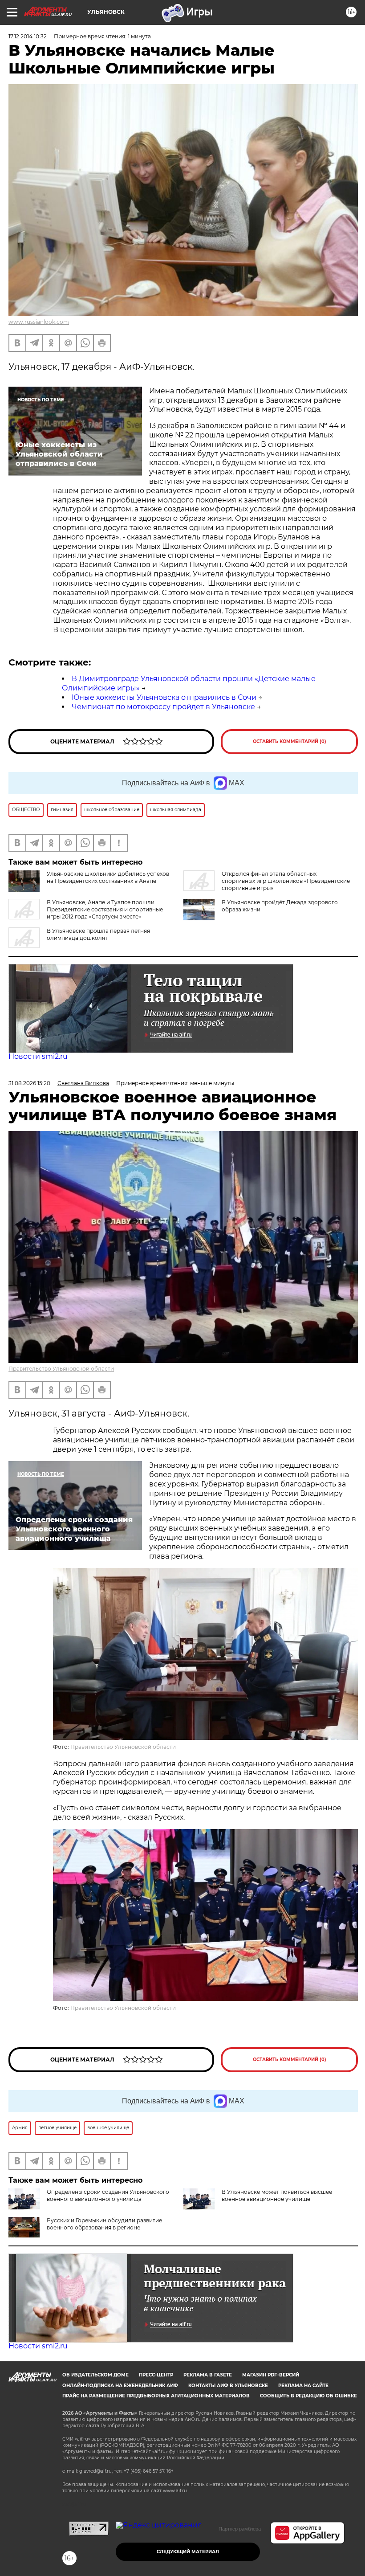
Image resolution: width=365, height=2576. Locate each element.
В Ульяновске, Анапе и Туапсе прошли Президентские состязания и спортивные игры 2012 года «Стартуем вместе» (105, 909)
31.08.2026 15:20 (29, 1083)
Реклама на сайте (303, 2386)
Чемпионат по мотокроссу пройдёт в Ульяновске (163, 707)
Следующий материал (188, 2552)
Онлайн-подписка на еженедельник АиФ (120, 2386)
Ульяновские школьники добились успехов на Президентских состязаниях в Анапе (108, 877)
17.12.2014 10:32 (28, 36)
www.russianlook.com (39, 322)
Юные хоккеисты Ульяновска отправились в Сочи (164, 697)
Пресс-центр (156, 2375)
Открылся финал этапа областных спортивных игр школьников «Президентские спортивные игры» (286, 881)
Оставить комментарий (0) (290, 741)
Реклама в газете (208, 2375)
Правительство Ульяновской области (61, 1369)
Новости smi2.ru (38, 1056)
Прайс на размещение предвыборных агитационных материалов (156, 2396)
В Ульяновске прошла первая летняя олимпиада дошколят (98, 934)
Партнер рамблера (240, 2529)
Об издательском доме (95, 2375)
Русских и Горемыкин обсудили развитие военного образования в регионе (104, 2224)
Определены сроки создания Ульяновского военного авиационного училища (108, 2195)
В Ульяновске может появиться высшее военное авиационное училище (277, 2195)
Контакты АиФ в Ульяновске (228, 2386)
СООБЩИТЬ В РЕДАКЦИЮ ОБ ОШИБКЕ (308, 2396)
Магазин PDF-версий (271, 2375)
